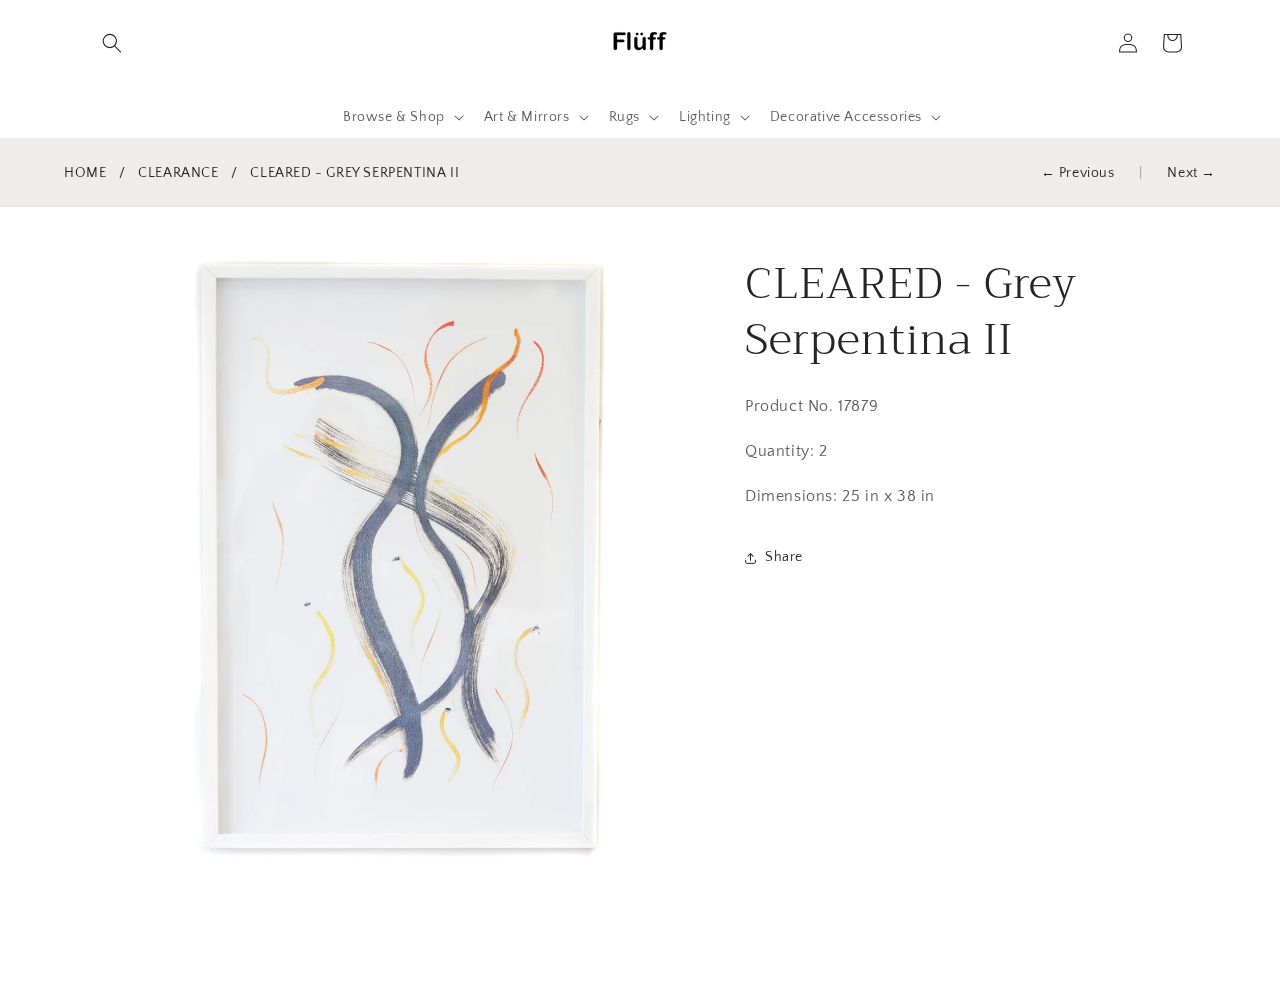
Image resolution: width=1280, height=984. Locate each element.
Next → (1191, 173)
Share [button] (784, 557)
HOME (85, 173)
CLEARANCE (178, 173)
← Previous (1078, 173)
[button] (112, 43)
